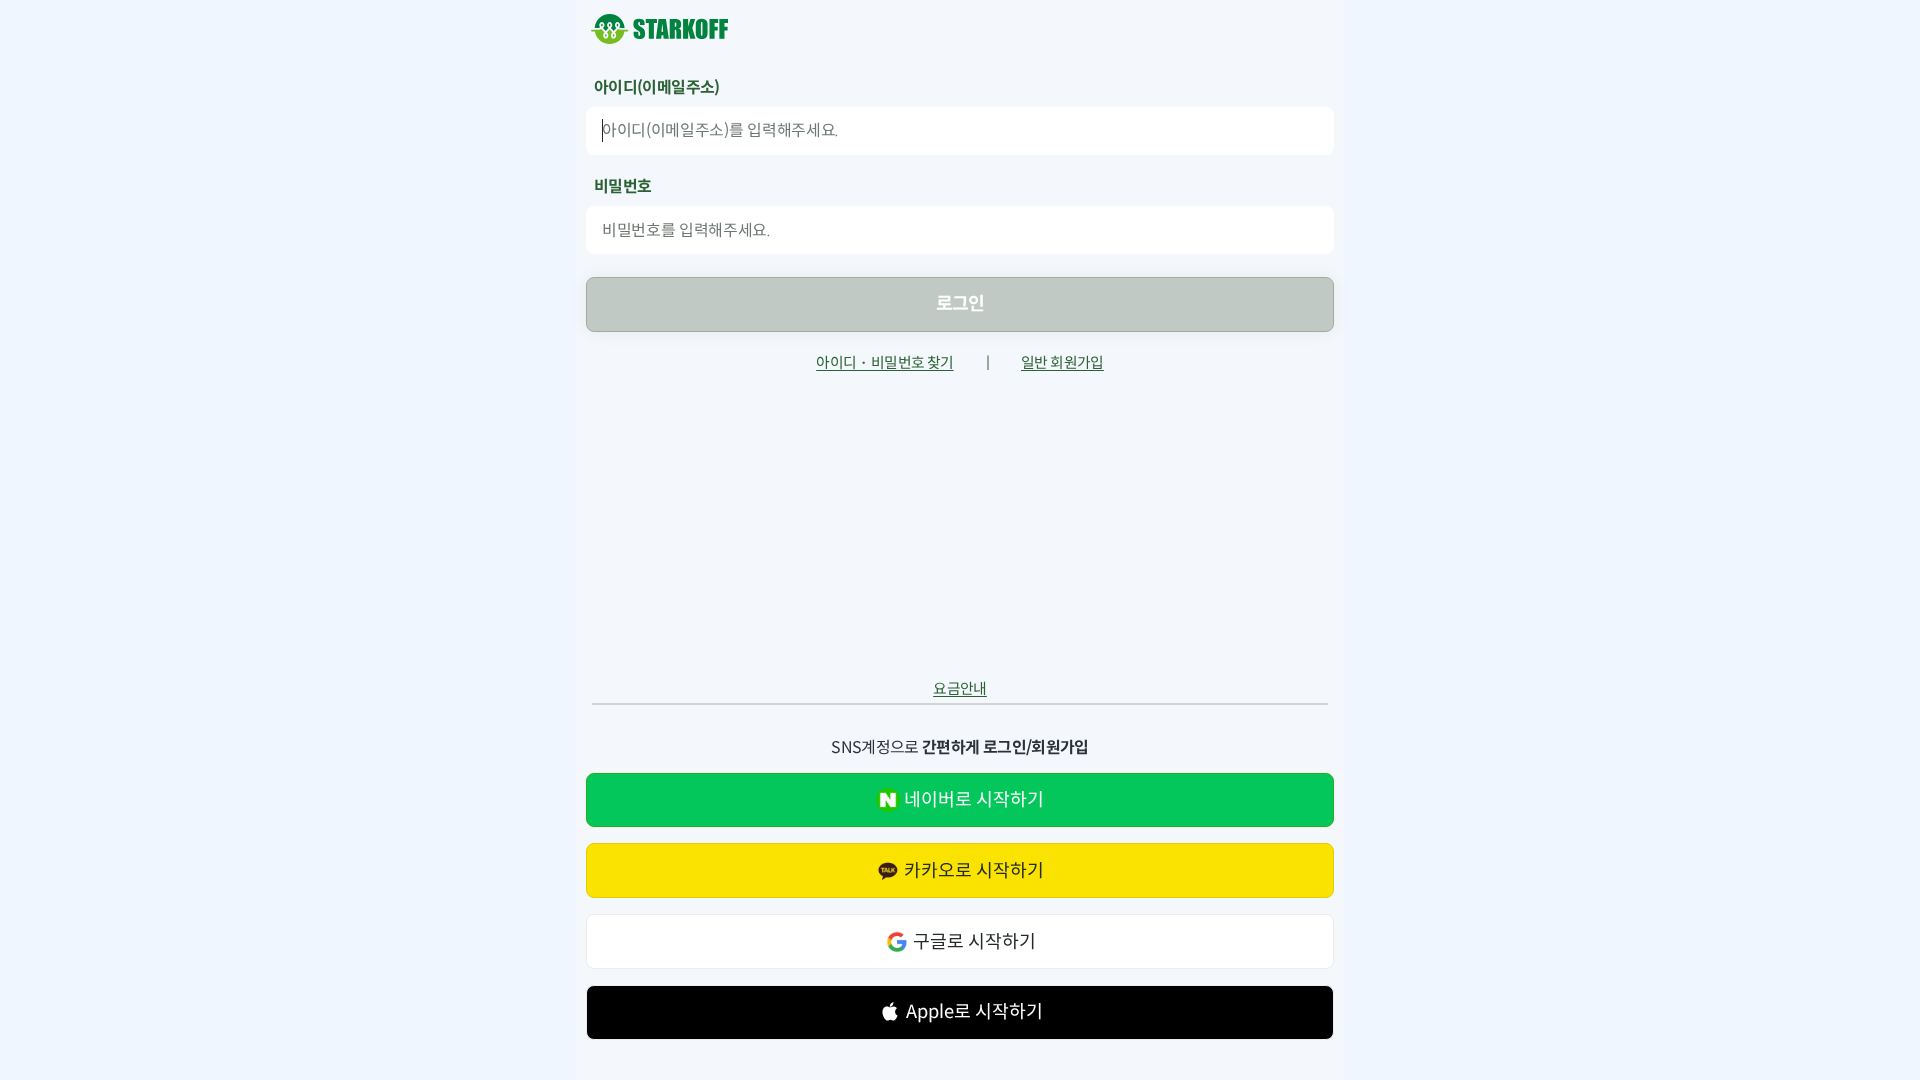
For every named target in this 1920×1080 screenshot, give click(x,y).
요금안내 (960, 689)
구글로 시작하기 (974, 941)
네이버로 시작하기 (974, 799)
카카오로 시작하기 (974, 870)
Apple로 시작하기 (974, 1011)
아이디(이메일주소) (657, 88)
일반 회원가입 (1062, 363)
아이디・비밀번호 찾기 (884, 363)
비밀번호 (622, 187)
